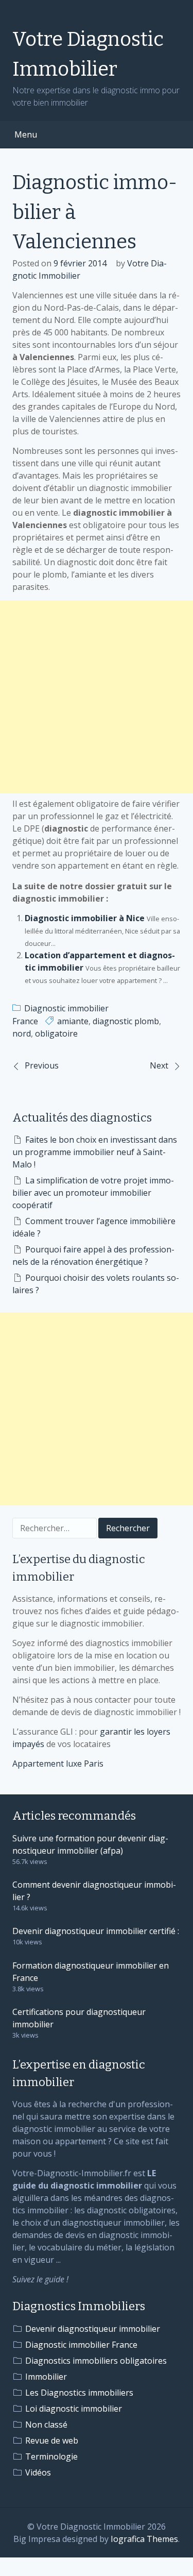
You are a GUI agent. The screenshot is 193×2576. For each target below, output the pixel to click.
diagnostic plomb (126, 1021)
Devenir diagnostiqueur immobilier (93, 2329)
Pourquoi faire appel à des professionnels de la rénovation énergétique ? (93, 1256)
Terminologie (51, 2456)
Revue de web (52, 2441)
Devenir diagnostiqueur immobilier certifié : (96, 1931)
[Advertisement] (97, 697)
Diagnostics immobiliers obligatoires (96, 2361)
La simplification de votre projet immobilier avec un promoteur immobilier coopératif (93, 1193)
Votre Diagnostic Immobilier (88, 54)
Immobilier (46, 2377)
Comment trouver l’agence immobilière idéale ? (94, 1227)
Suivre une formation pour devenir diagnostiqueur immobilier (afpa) (90, 1844)
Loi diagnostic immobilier (74, 2409)
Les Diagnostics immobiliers (79, 2393)
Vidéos (38, 2472)
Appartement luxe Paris (58, 1764)
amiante (73, 1021)
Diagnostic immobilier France (81, 2345)
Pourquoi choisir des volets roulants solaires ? (96, 1284)
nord (22, 1033)
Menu (26, 134)
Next (159, 1065)
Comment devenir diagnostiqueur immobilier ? (94, 1891)
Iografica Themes (144, 2539)
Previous (42, 1065)
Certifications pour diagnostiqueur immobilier (79, 2018)
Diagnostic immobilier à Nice (85, 918)
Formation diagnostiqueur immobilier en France (91, 1972)
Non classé (46, 2425)
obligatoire (56, 1033)
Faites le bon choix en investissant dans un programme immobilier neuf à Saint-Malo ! (95, 1152)
